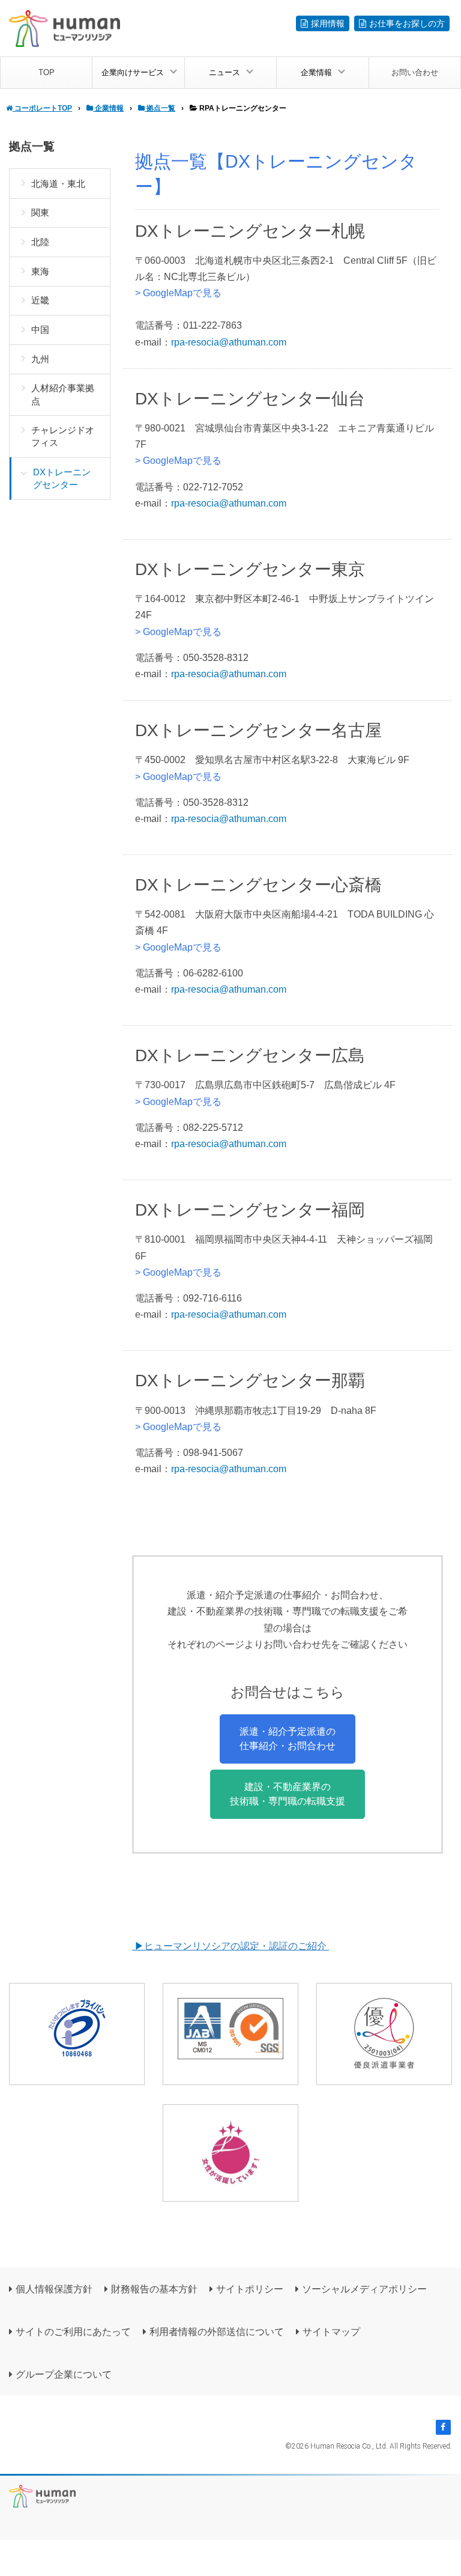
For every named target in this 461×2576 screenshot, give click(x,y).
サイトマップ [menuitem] (331, 2332)
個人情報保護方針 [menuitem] (54, 2289)
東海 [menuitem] (40, 271)
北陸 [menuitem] (40, 242)
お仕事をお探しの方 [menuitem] (407, 23)
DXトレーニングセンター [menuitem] (62, 478)
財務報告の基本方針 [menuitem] (154, 2289)
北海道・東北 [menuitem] (58, 184)
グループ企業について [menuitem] (64, 2374)
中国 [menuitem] (40, 330)
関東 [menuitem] (40, 212)
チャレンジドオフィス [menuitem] (63, 436)
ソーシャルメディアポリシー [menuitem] (364, 2289)
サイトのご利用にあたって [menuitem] (73, 2332)
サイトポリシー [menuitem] (250, 2289)
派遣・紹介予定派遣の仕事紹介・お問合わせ (288, 1739)
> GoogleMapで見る (178, 293)
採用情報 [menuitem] (328, 23)
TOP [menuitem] (47, 72)
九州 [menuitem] (40, 359)
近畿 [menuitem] (40, 300)
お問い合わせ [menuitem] (415, 72)
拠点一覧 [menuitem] (32, 146)
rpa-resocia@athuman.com (229, 342)
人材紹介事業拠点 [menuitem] (63, 394)
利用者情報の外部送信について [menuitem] (217, 2332)
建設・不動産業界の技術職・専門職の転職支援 (288, 1794)
